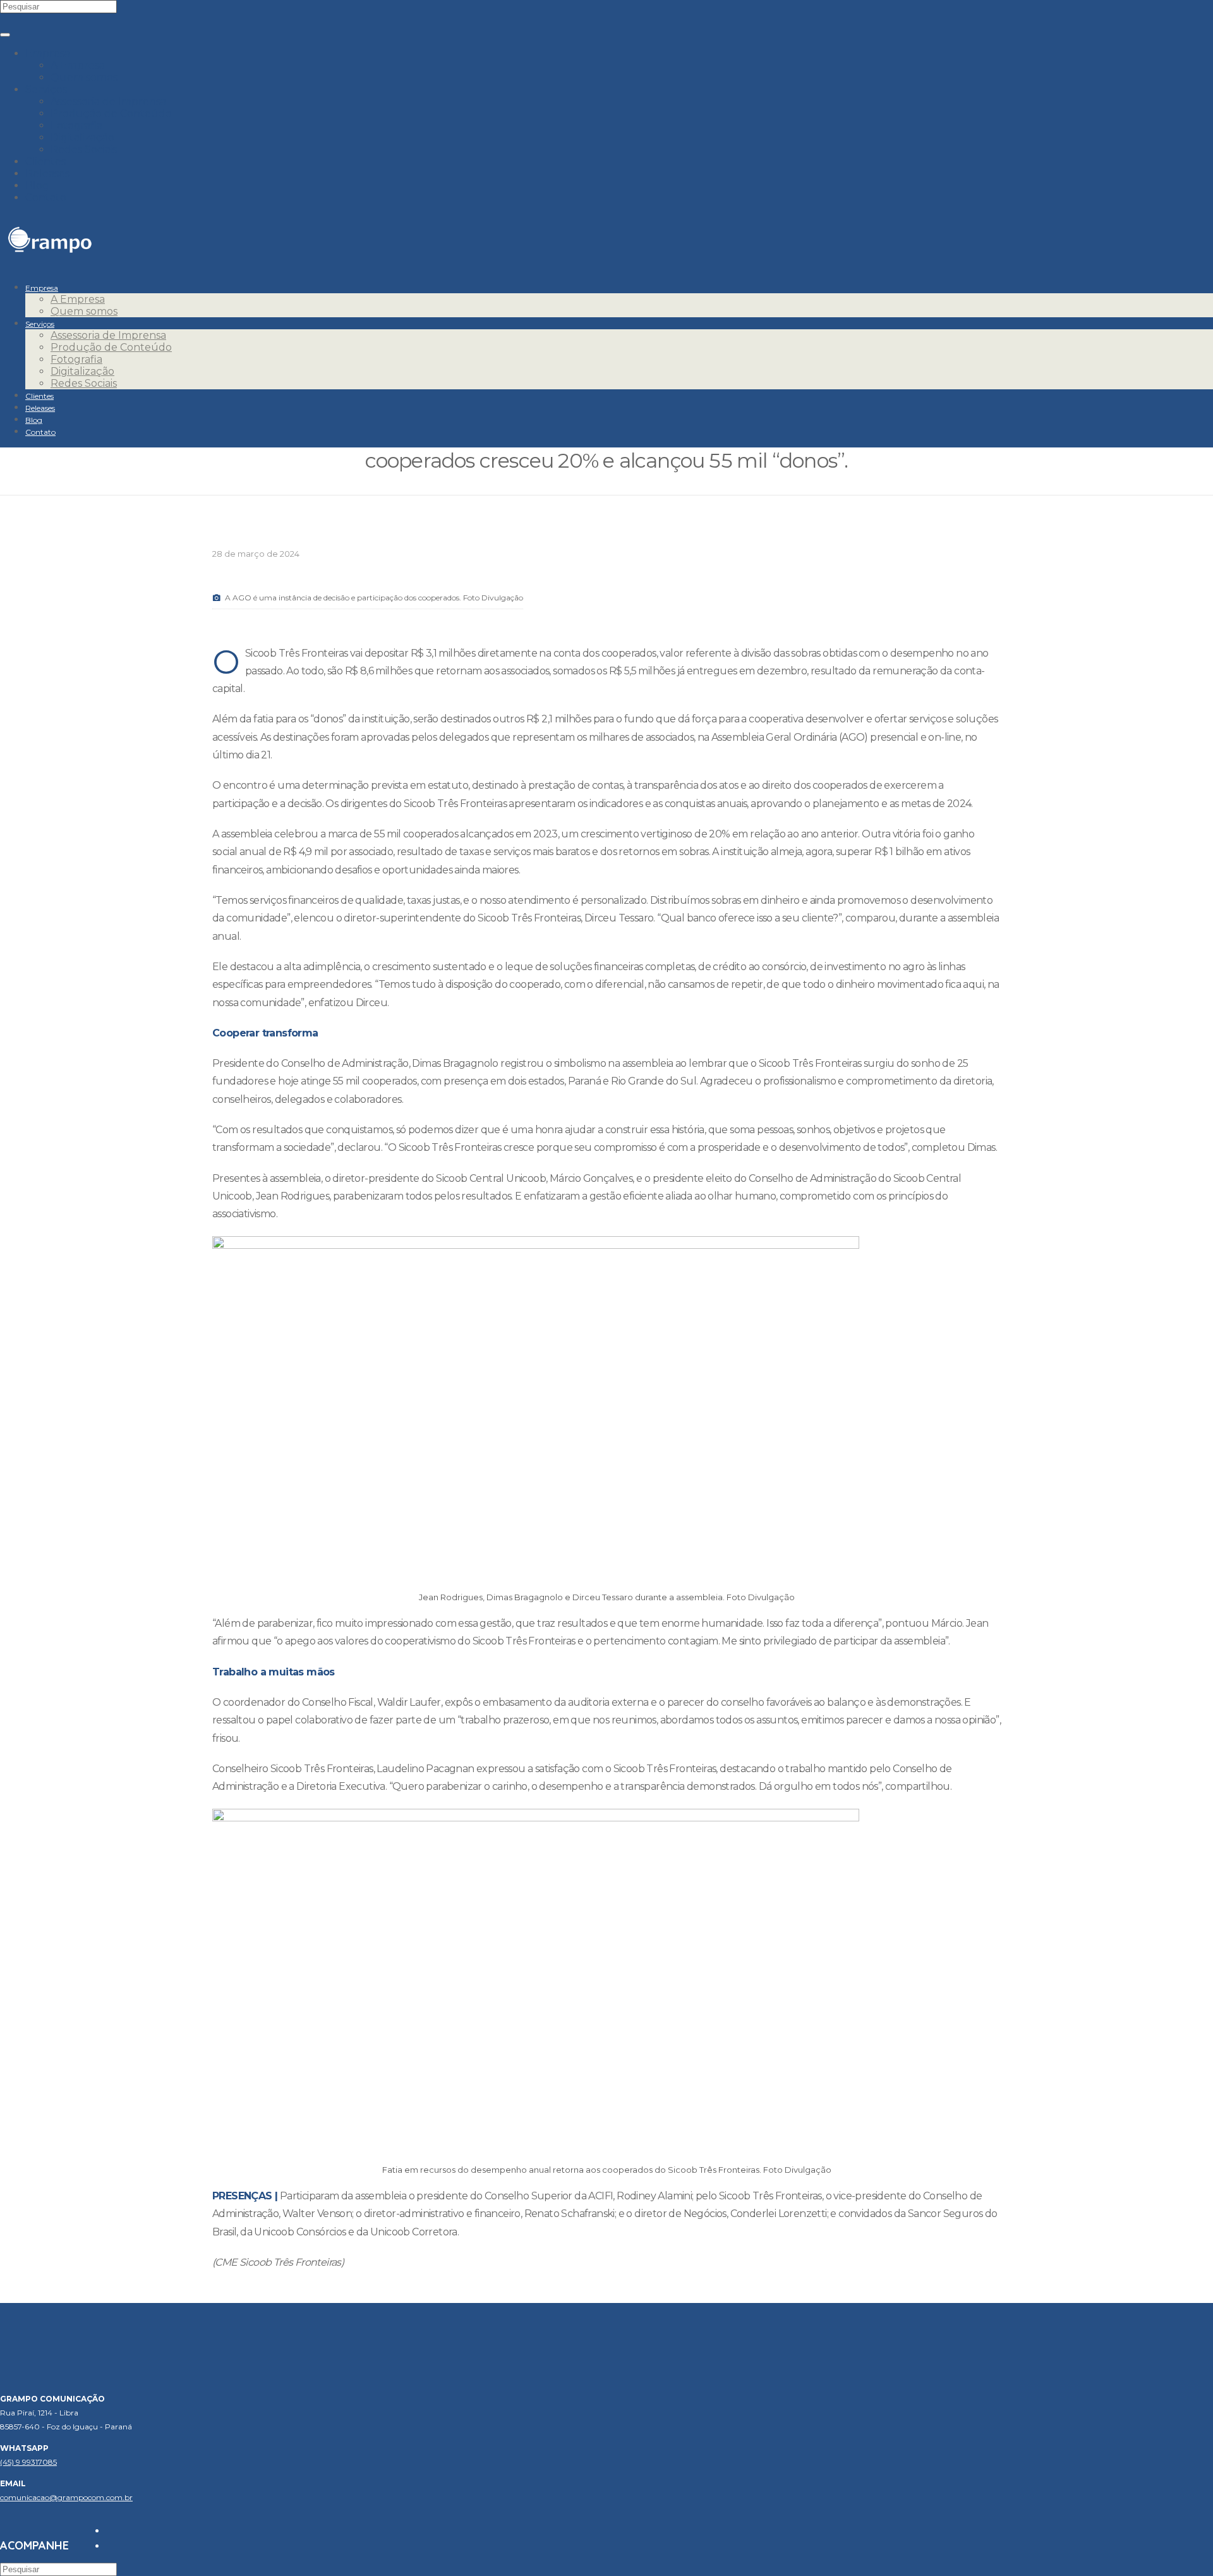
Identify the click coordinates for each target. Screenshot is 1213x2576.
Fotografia (76, 125)
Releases (47, 173)
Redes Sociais (84, 149)
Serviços (46, 89)
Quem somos (84, 77)
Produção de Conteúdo (111, 113)
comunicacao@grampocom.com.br (66, 2497)
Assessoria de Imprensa (108, 101)
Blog (37, 185)
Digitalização (82, 137)
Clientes (45, 161)
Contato (46, 197)
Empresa (48, 53)
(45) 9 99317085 (28, 2462)
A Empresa (78, 65)
